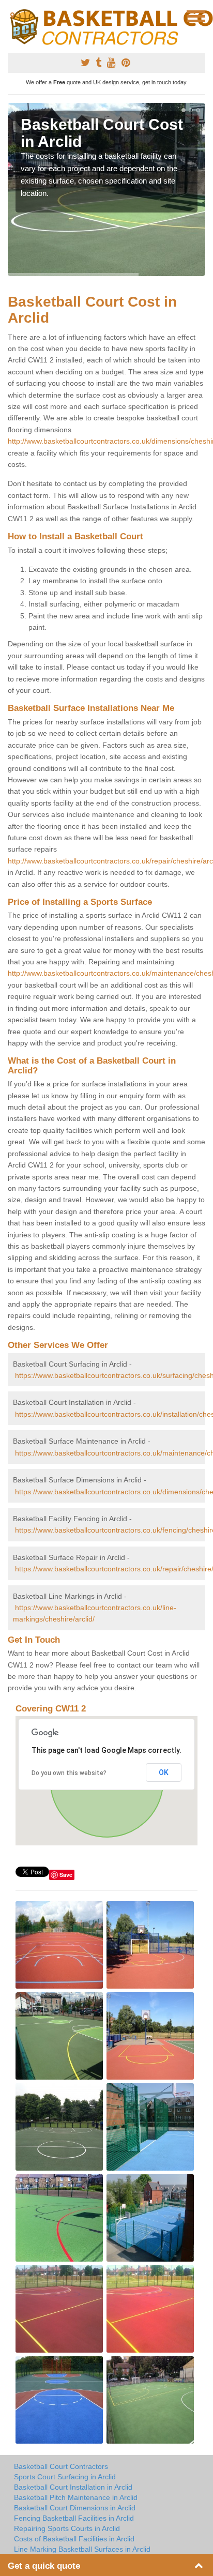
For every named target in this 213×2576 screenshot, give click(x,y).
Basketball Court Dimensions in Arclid (75, 2508)
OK (164, 1772)
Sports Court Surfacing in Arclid (65, 2477)
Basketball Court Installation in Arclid (73, 2487)
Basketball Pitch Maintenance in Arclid (76, 2497)
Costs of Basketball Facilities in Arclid (74, 2539)
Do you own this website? (69, 1773)
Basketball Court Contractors (61, 2466)
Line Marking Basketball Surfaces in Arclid (82, 2549)
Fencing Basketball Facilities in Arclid (74, 2518)
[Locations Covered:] (12, 16)
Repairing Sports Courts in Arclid (67, 2528)
